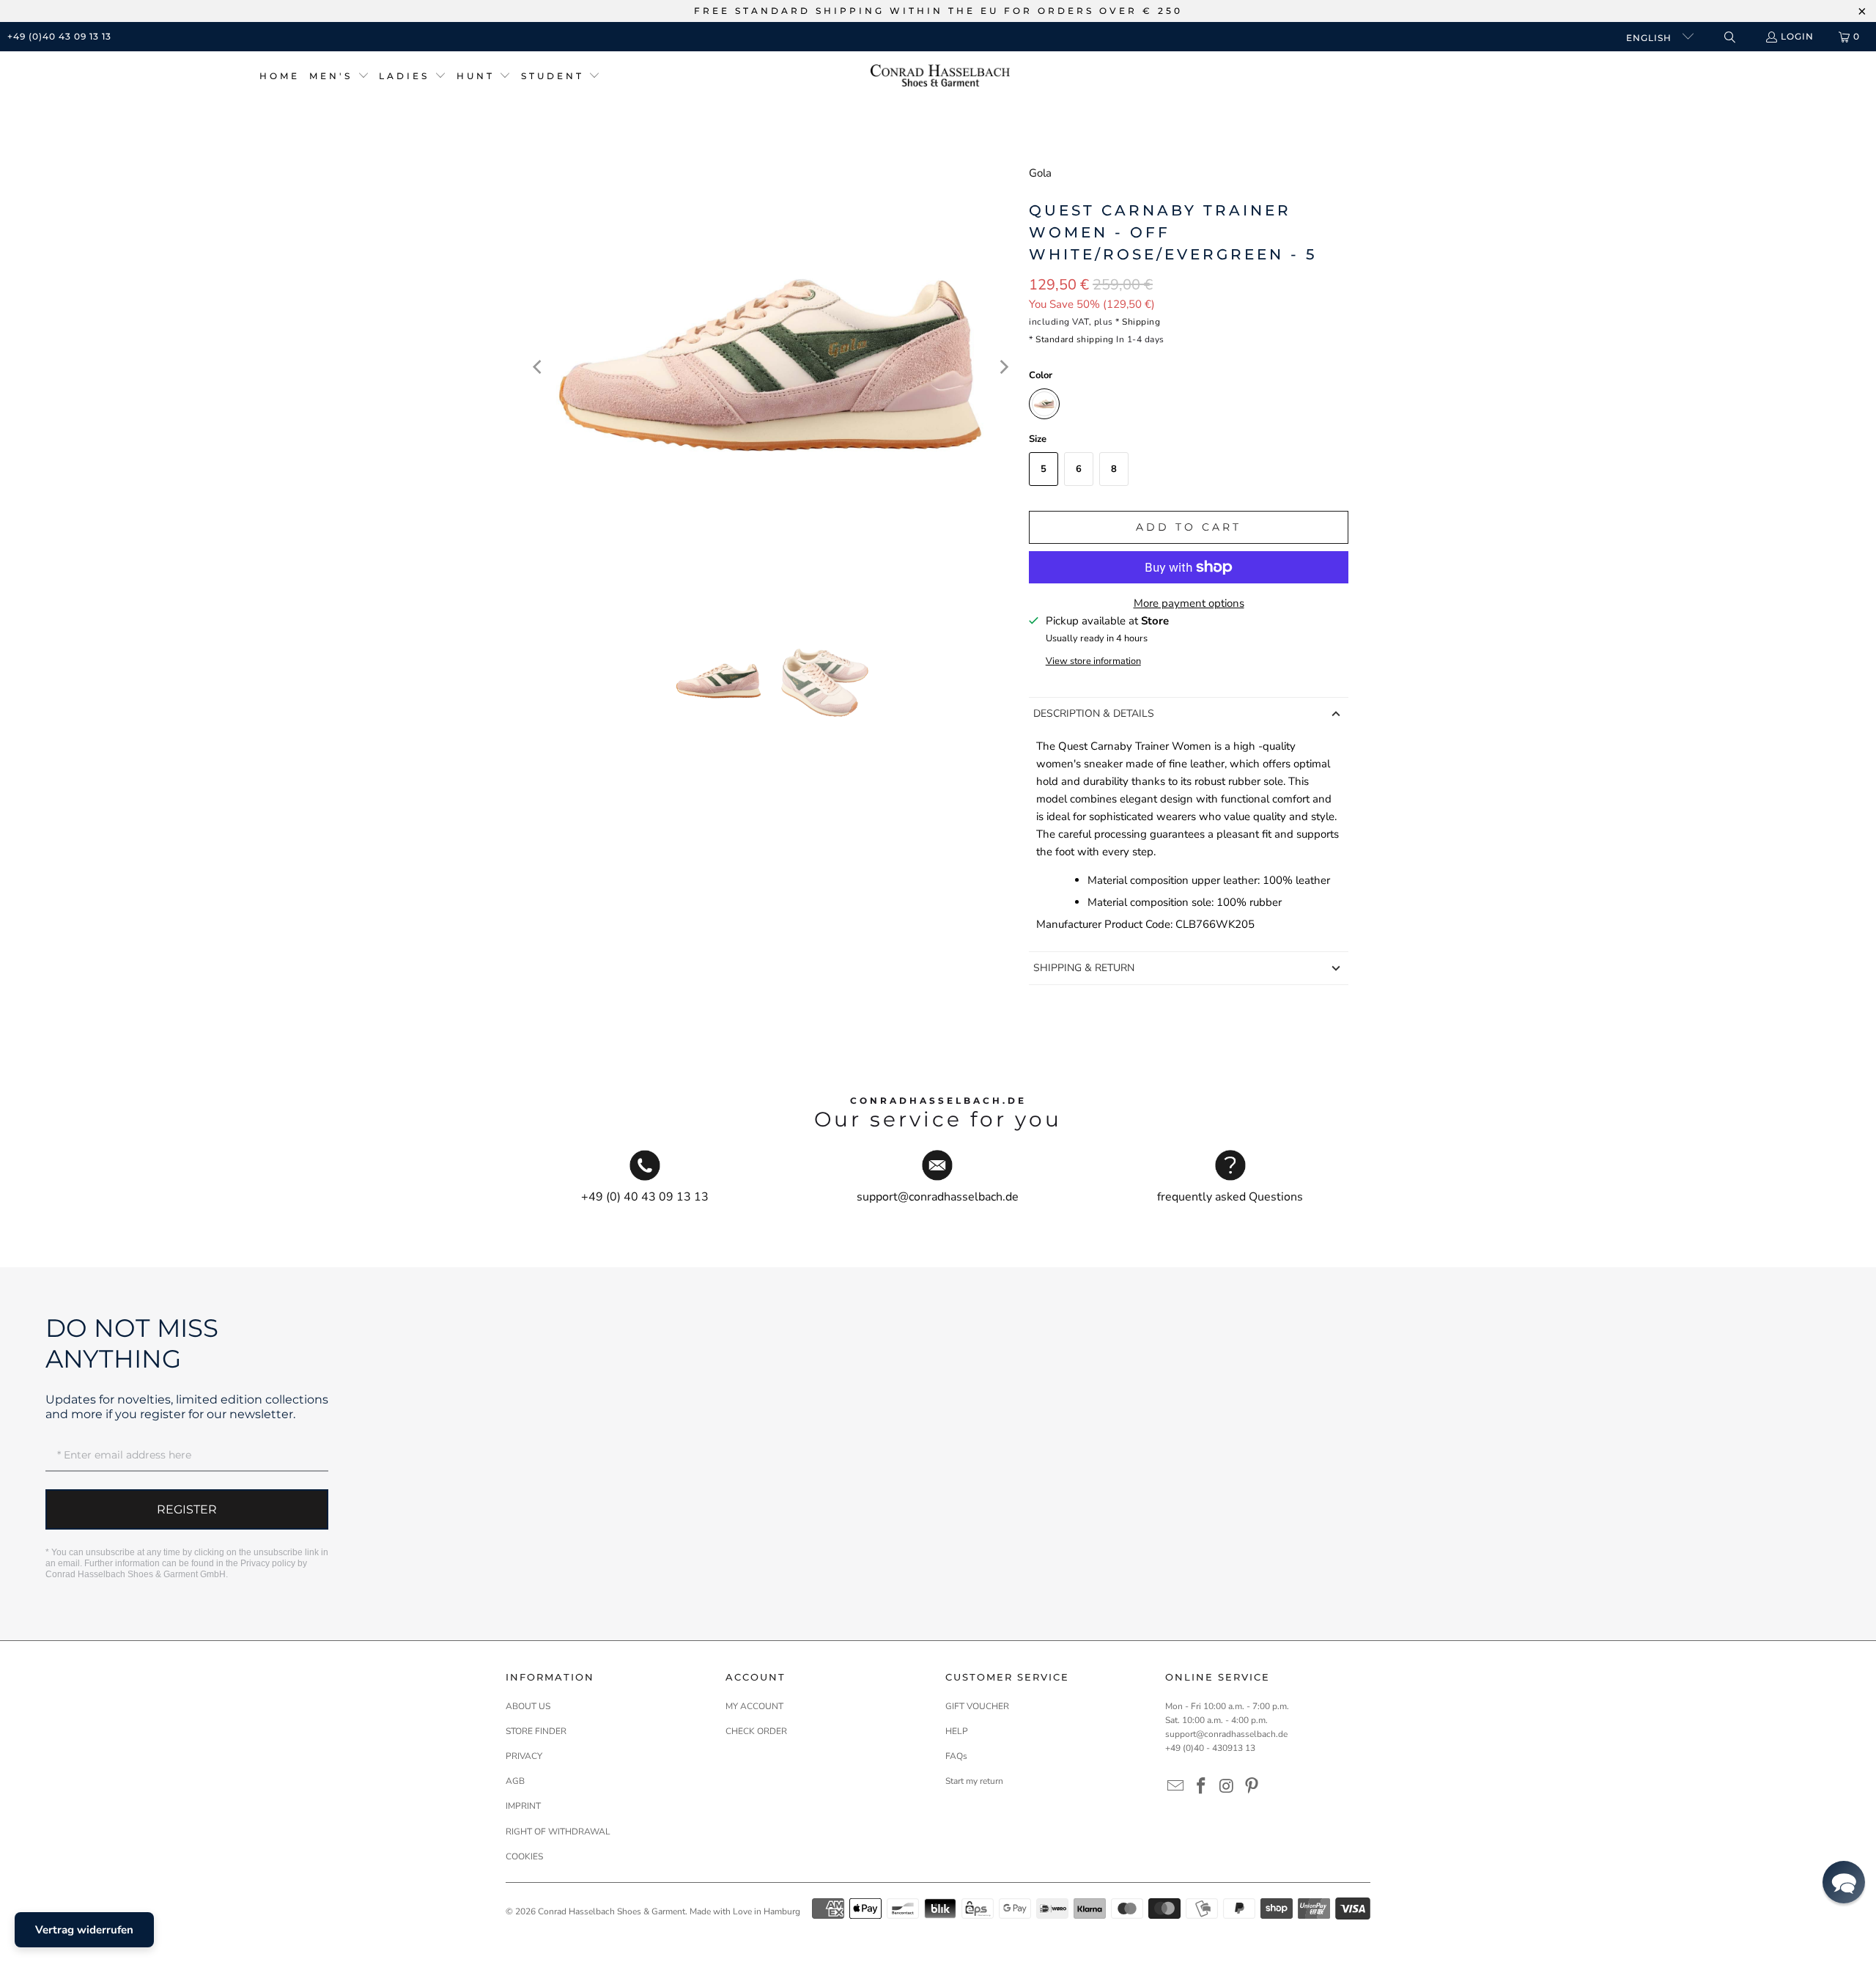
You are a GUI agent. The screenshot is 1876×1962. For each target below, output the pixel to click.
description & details (1094, 713)
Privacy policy (268, 1563)
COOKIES (524, 1856)
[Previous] (539, 367)
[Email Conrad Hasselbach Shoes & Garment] (1176, 1787)
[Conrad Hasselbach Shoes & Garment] (940, 77)
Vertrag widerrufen (84, 1930)
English (1650, 38)
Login (1797, 36)
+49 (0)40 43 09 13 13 (59, 36)
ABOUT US (528, 1706)
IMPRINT (523, 1806)
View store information (1093, 661)
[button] (339, 77)
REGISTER (187, 1509)
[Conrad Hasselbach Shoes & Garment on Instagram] (1227, 1787)
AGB (515, 1781)
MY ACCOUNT (754, 1706)
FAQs (956, 1756)
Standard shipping (1075, 339)
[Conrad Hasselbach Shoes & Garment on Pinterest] (1252, 1787)
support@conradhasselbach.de (1226, 1734)
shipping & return (1084, 968)
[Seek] (1729, 37)
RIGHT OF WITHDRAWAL (558, 1832)
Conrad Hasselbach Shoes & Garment (612, 1911)
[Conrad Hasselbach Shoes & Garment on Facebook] (1202, 1787)
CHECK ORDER (756, 1731)
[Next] (1003, 367)
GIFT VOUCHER (977, 1706)
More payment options (1189, 603)
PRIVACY (524, 1756)
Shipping (1141, 322)
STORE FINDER (536, 1731)
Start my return (974, 1781)
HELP (957, 1731)
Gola (1040, 173)
